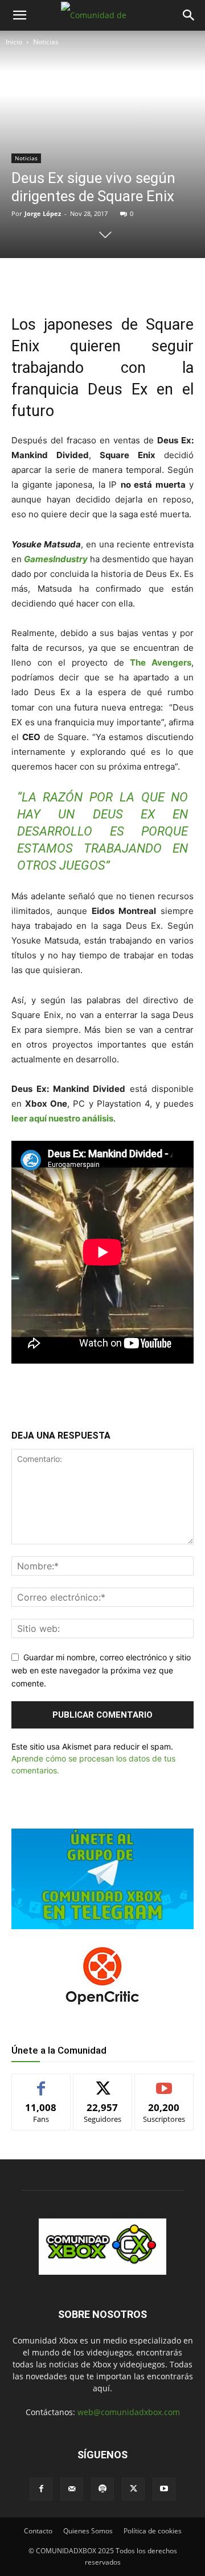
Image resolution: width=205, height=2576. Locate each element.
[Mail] (72, 2489)
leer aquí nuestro (46, 1118)
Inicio (14, 42)
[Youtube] (164, 2489)
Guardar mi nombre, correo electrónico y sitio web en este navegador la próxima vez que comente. (101, 1670)
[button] (19, 15)
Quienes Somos (88, 2531)
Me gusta (41, 2082)
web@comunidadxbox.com (129, 2412)
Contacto (38, 2531)
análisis (97, 1118)
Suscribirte (164, 2082)
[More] (164, 281)
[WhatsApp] (111, 281)
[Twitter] (85, 281)
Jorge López (43, 213)
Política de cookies (153, 2531)
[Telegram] (137, 281)
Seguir (103, 2082)
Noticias (46, 42)
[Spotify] (102, 2489)
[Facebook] (59, 281)
